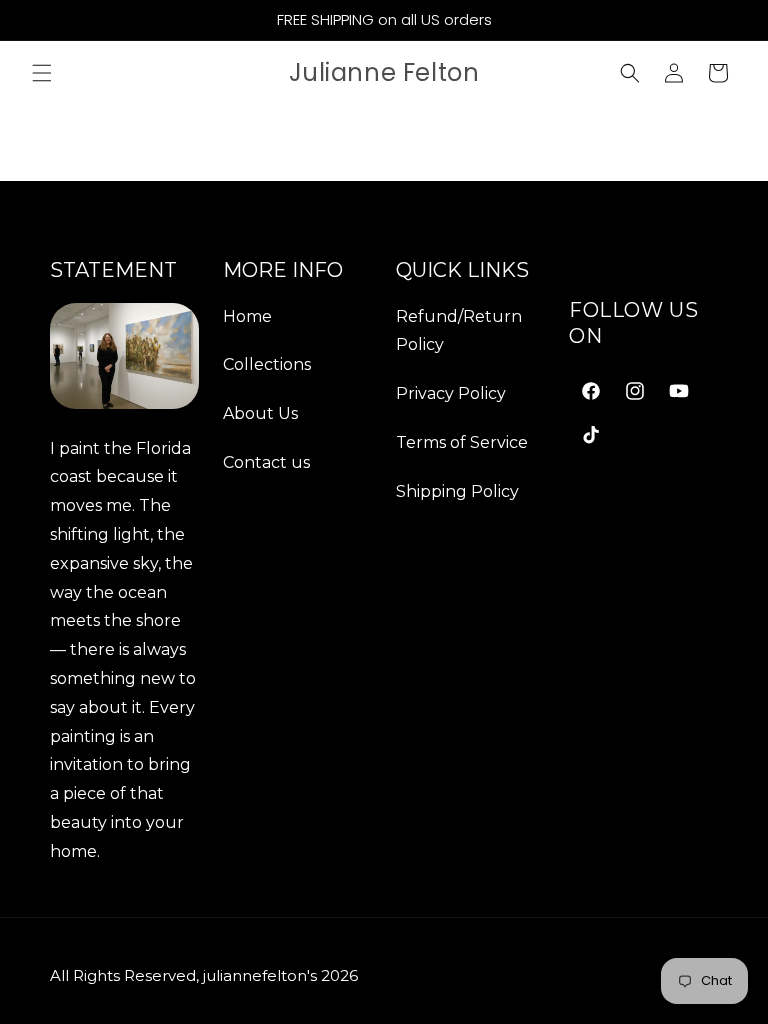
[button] (42, 73)
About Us (260, 413)
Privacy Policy (451, 393)
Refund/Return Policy (459, 331)
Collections (267, 364)
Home (247, 316)
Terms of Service (462, 442)
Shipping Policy (457, 491)
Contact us (266, 462)
